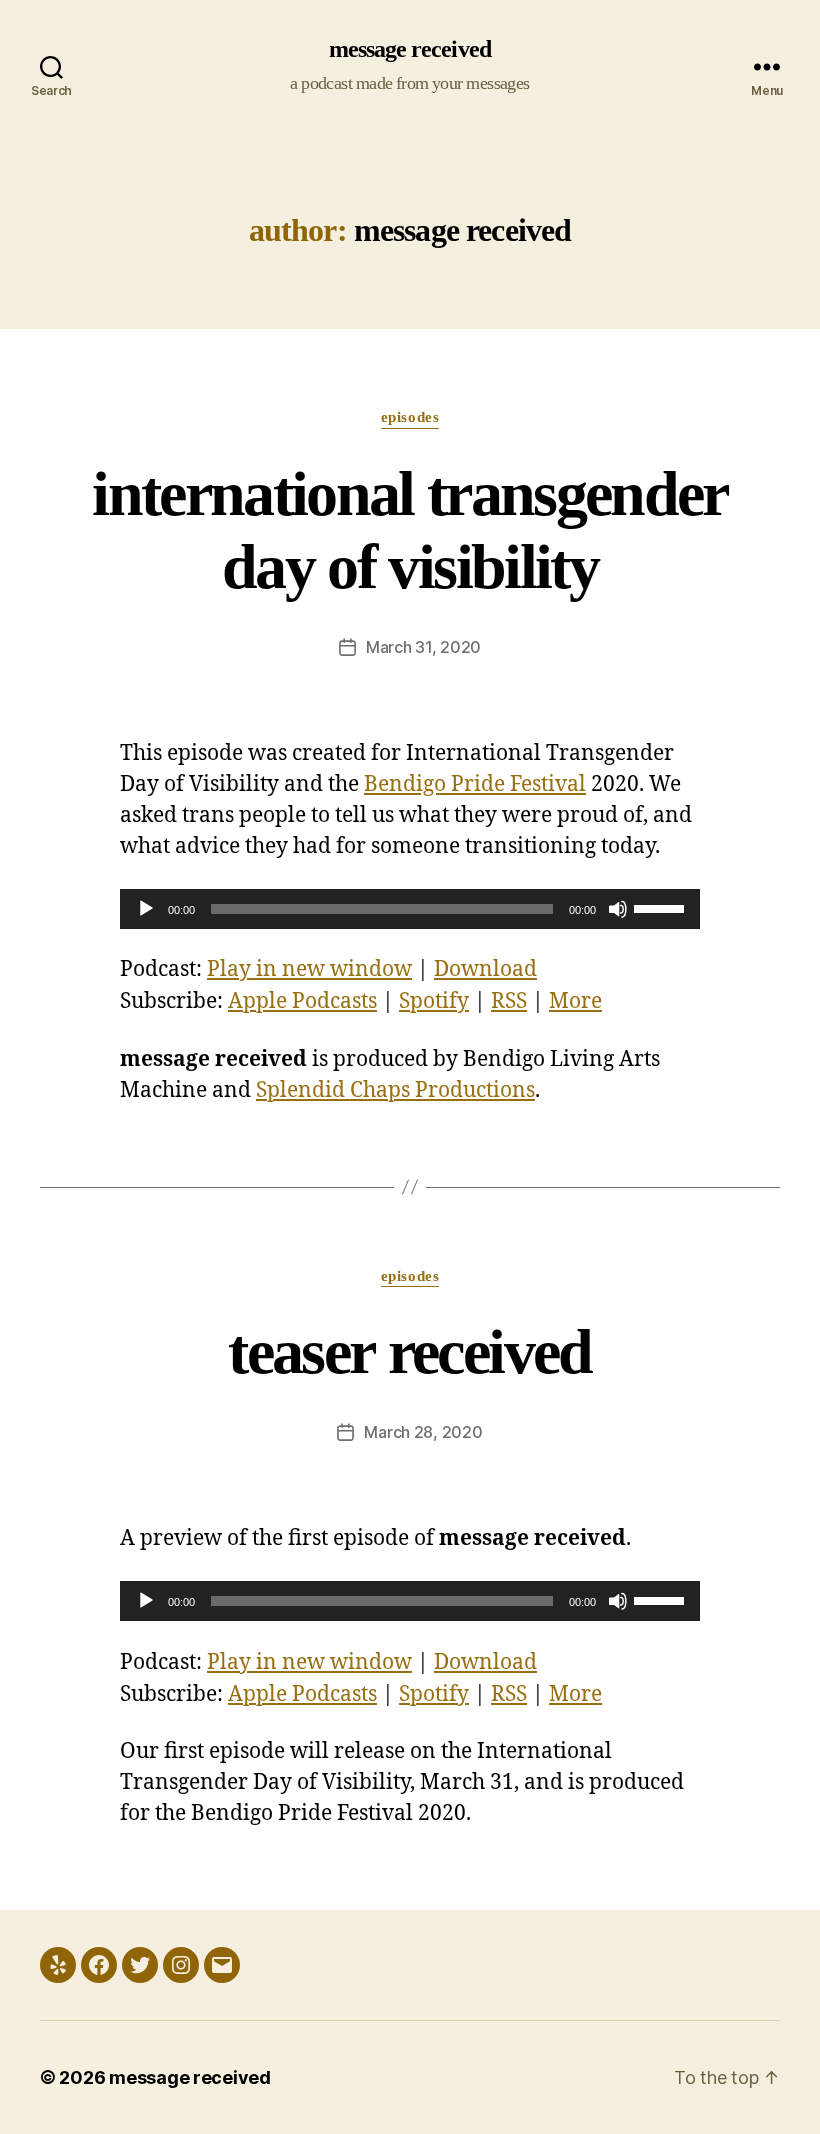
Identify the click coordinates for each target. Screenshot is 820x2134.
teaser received (409, 1353)
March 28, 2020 (423, 1432)
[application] (410, 909)
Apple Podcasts (302, 1001)
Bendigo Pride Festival (475, 784)
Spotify (434, 1001)
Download (485, 969)
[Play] (146, 909)
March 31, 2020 (423, 647)
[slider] (662, 907)
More (575, 1001)
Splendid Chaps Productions (395, 1090)
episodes (410, 418)
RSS (509, 1001)
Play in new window (309, 969)
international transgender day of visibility (410, 531)
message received (409, 50)
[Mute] (618, 909)
